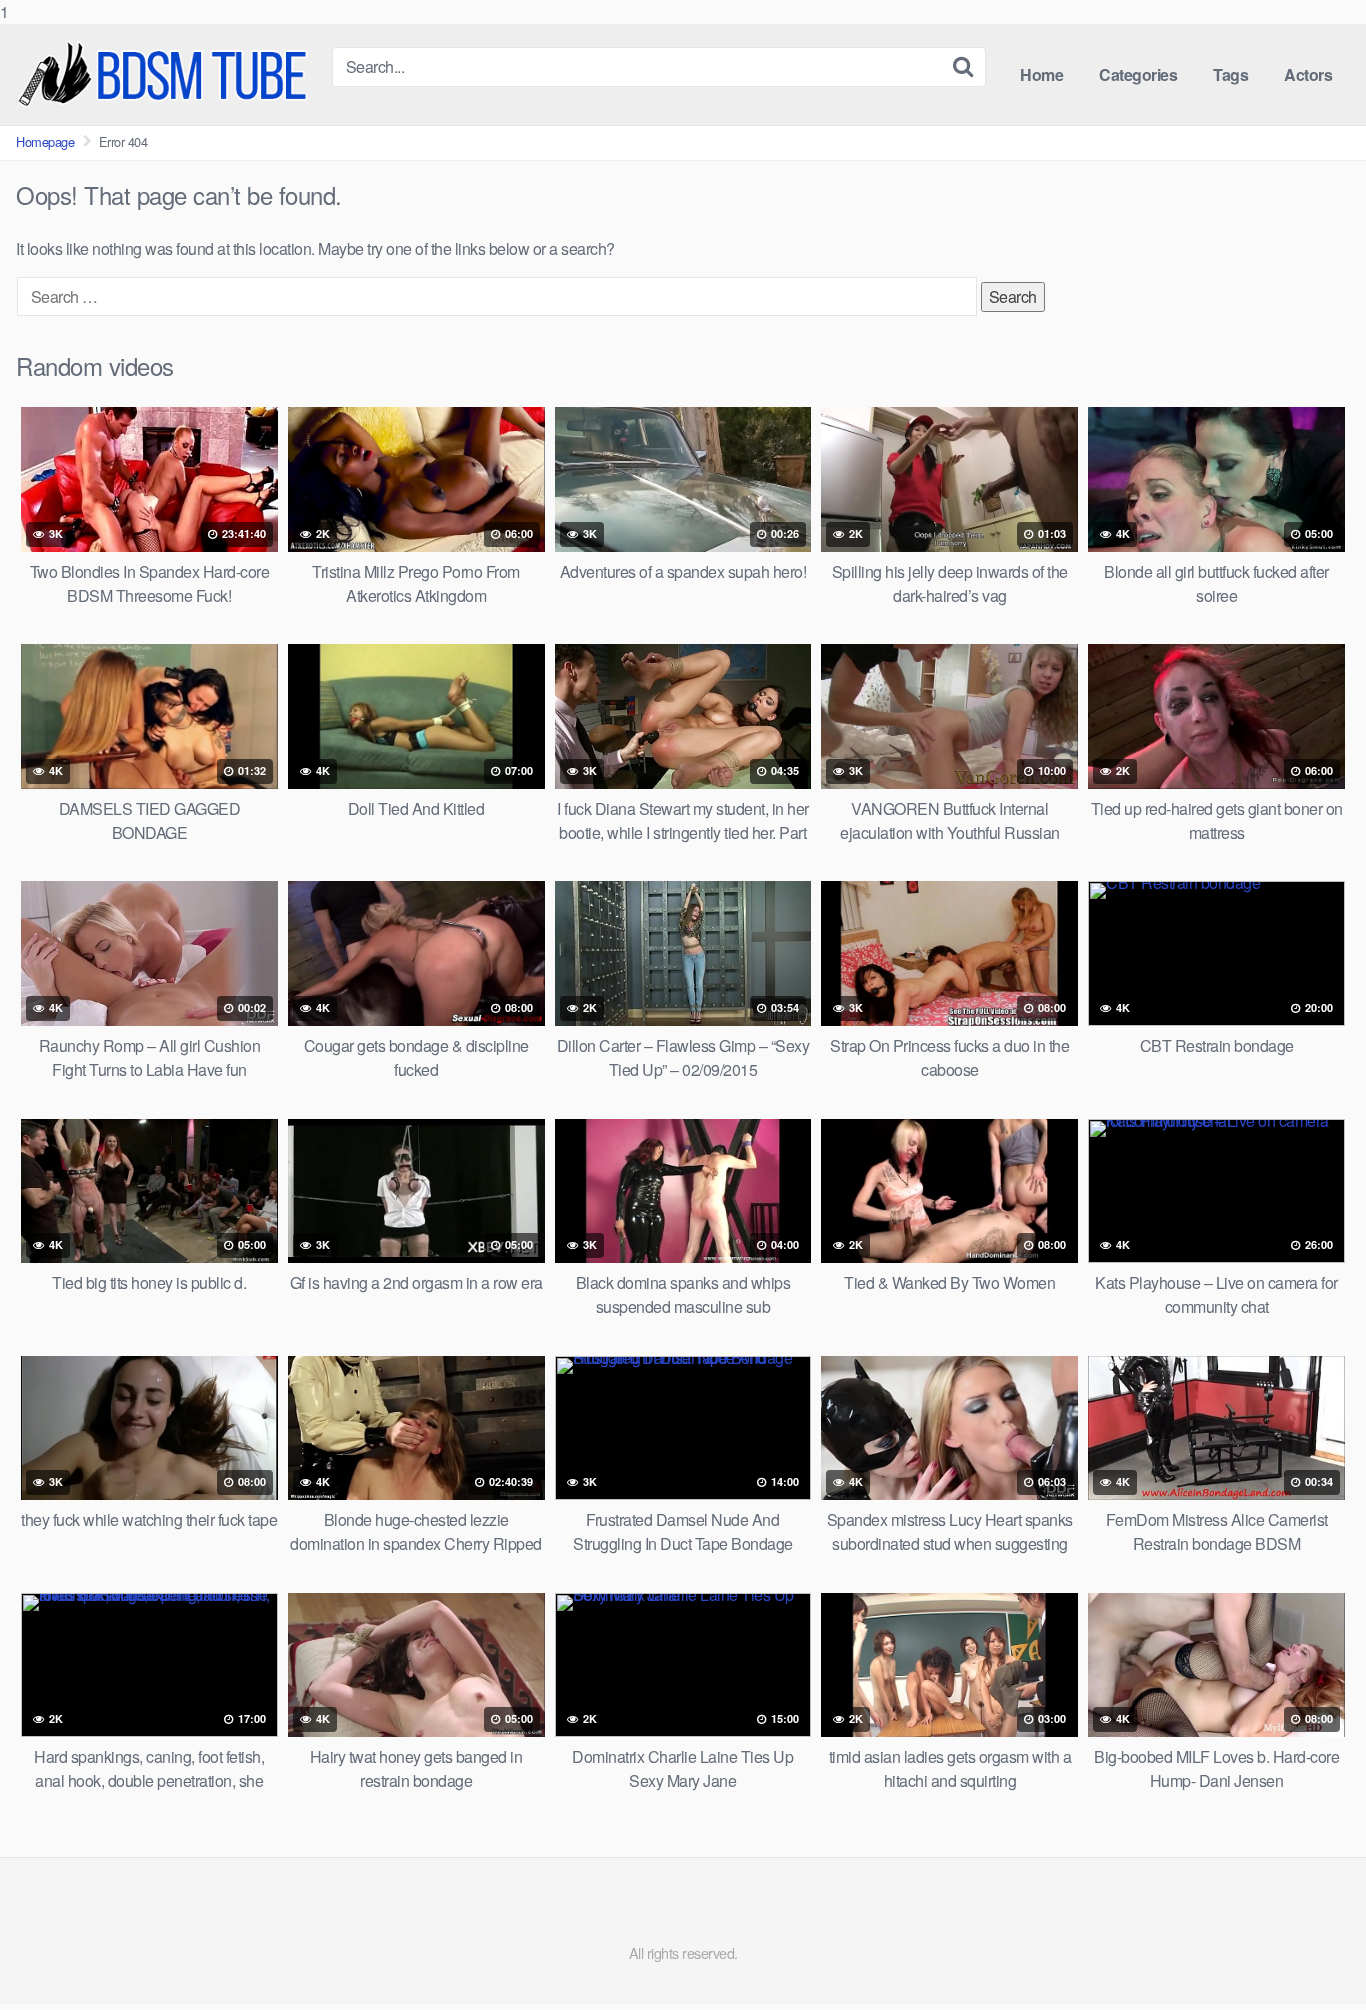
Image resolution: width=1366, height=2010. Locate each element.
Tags (1230, 74)
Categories (1138, 74)
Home (1041, 74)
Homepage (45, 141)
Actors (1308, 74)
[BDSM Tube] (166, 74)
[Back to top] (1311, 1954)
